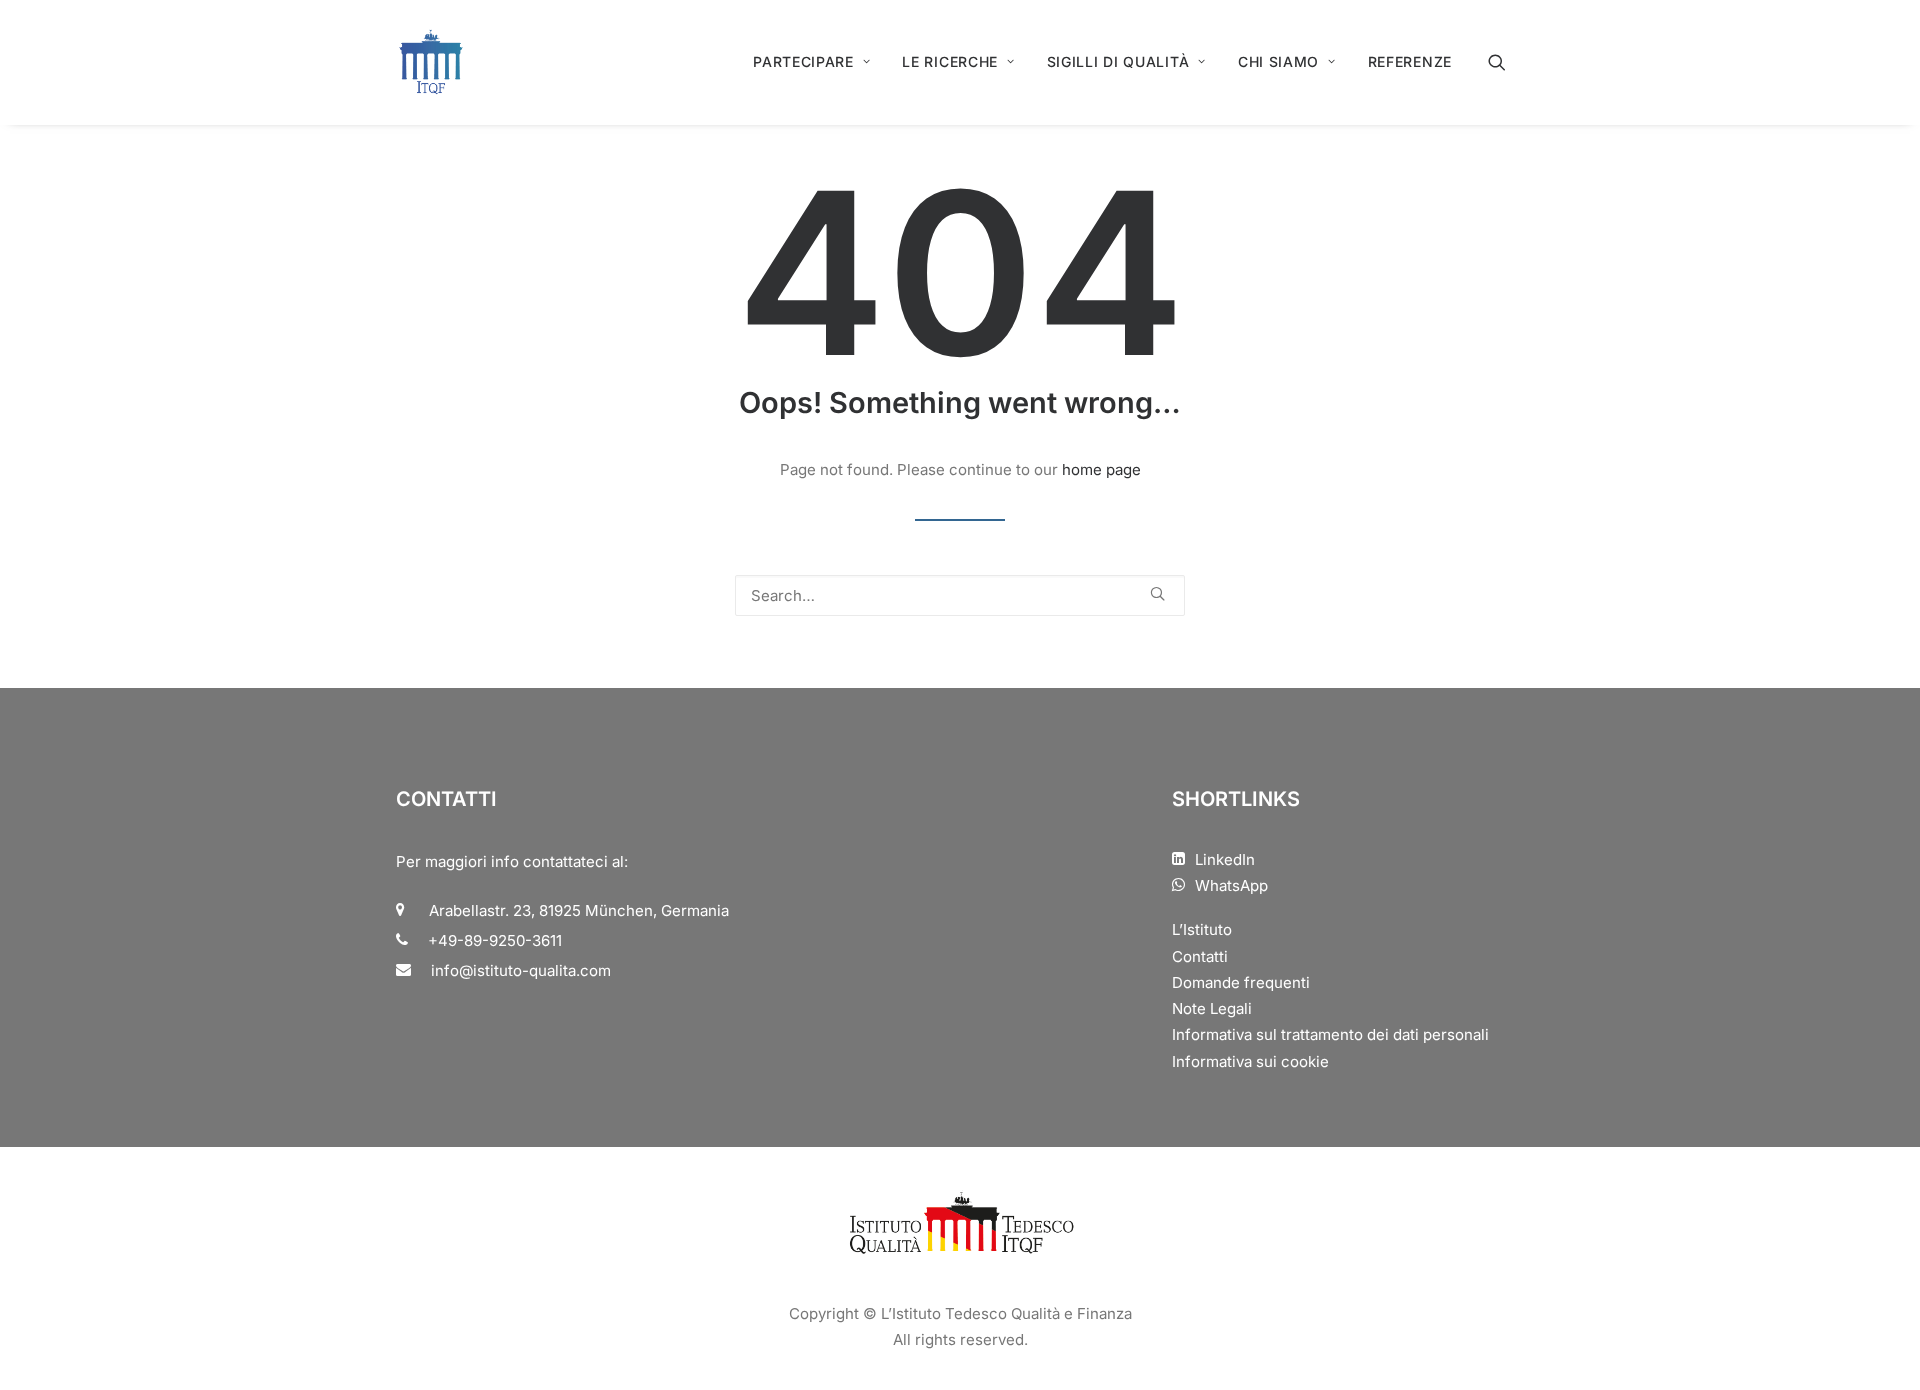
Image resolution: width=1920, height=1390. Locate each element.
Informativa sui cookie (1250, 1061)
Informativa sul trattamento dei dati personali (1330, 1034)
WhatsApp (1231, 885)
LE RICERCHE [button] (950, 61)
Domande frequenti (1241, 982)
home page (1101, 469)
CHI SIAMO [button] (1278, 61)
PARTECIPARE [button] (803, 61)
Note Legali (1212, 1008)
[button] (1506, 62)
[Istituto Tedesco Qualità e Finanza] (431, 62)
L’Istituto (1202, 929)
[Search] (960, 595)
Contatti (1200, 956)
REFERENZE (1410, 61)
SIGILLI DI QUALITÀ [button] (1118, 61)
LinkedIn (1225, 859)
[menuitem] (811, 62)
